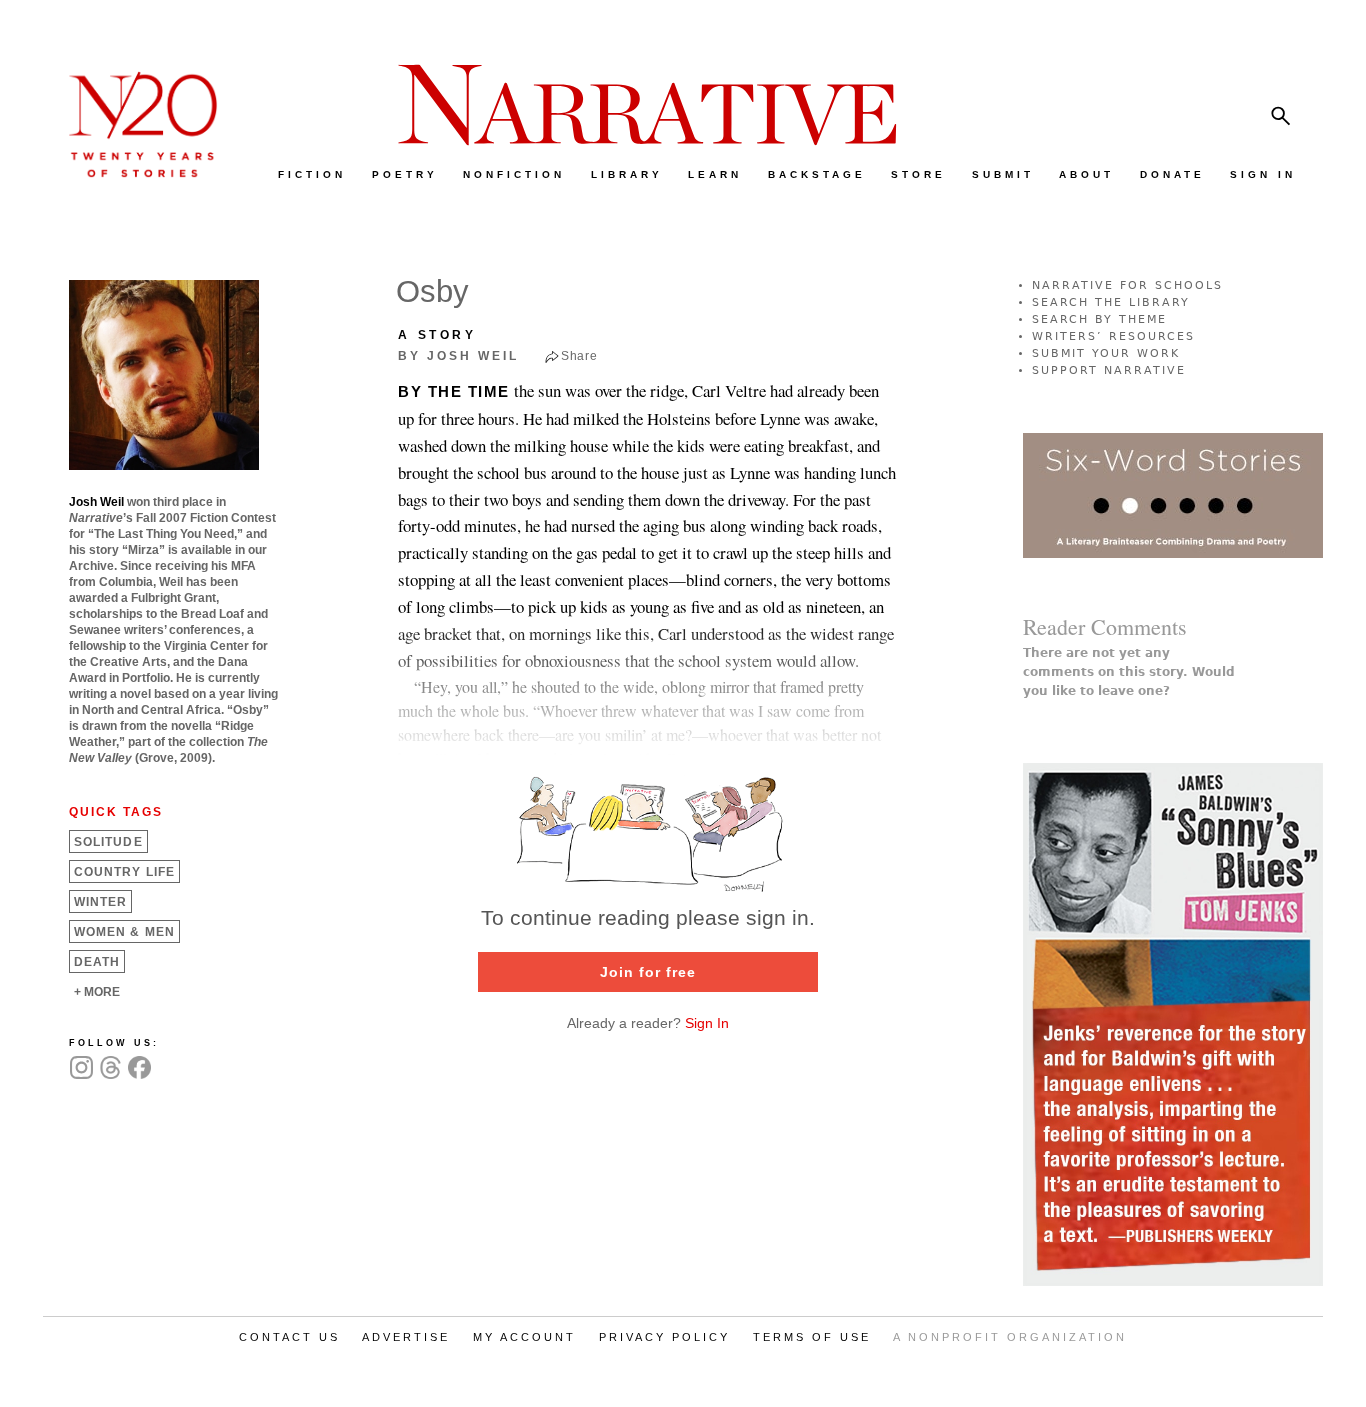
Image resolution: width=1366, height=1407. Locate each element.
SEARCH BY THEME (1099, 319)
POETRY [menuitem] (405, 174)
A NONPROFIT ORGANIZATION (1010, 1337)
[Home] (133, 172)
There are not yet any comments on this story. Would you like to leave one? (1129, 672)
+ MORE (97, 992)
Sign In (707, 1023)
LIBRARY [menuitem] (627, 174)
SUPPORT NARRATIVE (1109, 370)
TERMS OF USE (812, 1337)
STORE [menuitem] (918, 174)
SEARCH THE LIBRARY (1111, 302)
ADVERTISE (406, 1337)
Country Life (124, 872)
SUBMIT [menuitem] (1003, 174)
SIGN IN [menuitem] (1263, 174)
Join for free (648, 972)
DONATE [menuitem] (1172, 174)
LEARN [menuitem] (715, 174)
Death (97, 962)
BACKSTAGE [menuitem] (817, 174)
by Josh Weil (458, 356)
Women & (124, 932)
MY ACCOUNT (524, 1337)
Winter (100, 902)
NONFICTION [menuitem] (514, 174)
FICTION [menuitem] (312, 174)
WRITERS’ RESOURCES (1113, 336)
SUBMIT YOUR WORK (1106, 353)
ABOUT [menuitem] (1086, 174)
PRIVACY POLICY (664, 1337)
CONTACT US (289, 1337)
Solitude (108, 842)
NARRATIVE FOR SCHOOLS (1127, 285)
